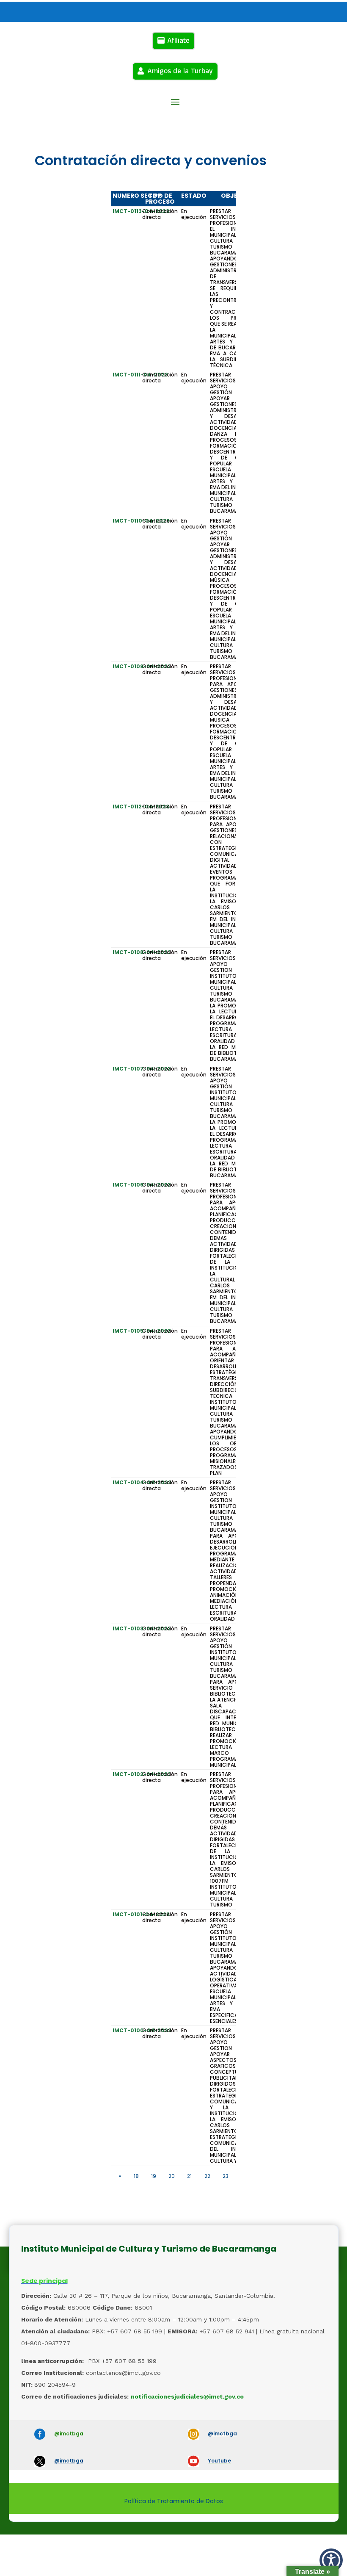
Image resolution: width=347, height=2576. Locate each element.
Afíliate (178, 41)
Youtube (219, 2461)
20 (172, 2176)
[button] (331, 2560)
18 (136, 2176)
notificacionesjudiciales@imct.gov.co (187, 2396)
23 (226, 2176)
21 (189, 2176)
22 (207, 2176)
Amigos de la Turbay (180, 71)
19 (154, 2176)
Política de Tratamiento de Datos (174, 2501)
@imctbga (69, 2434)
